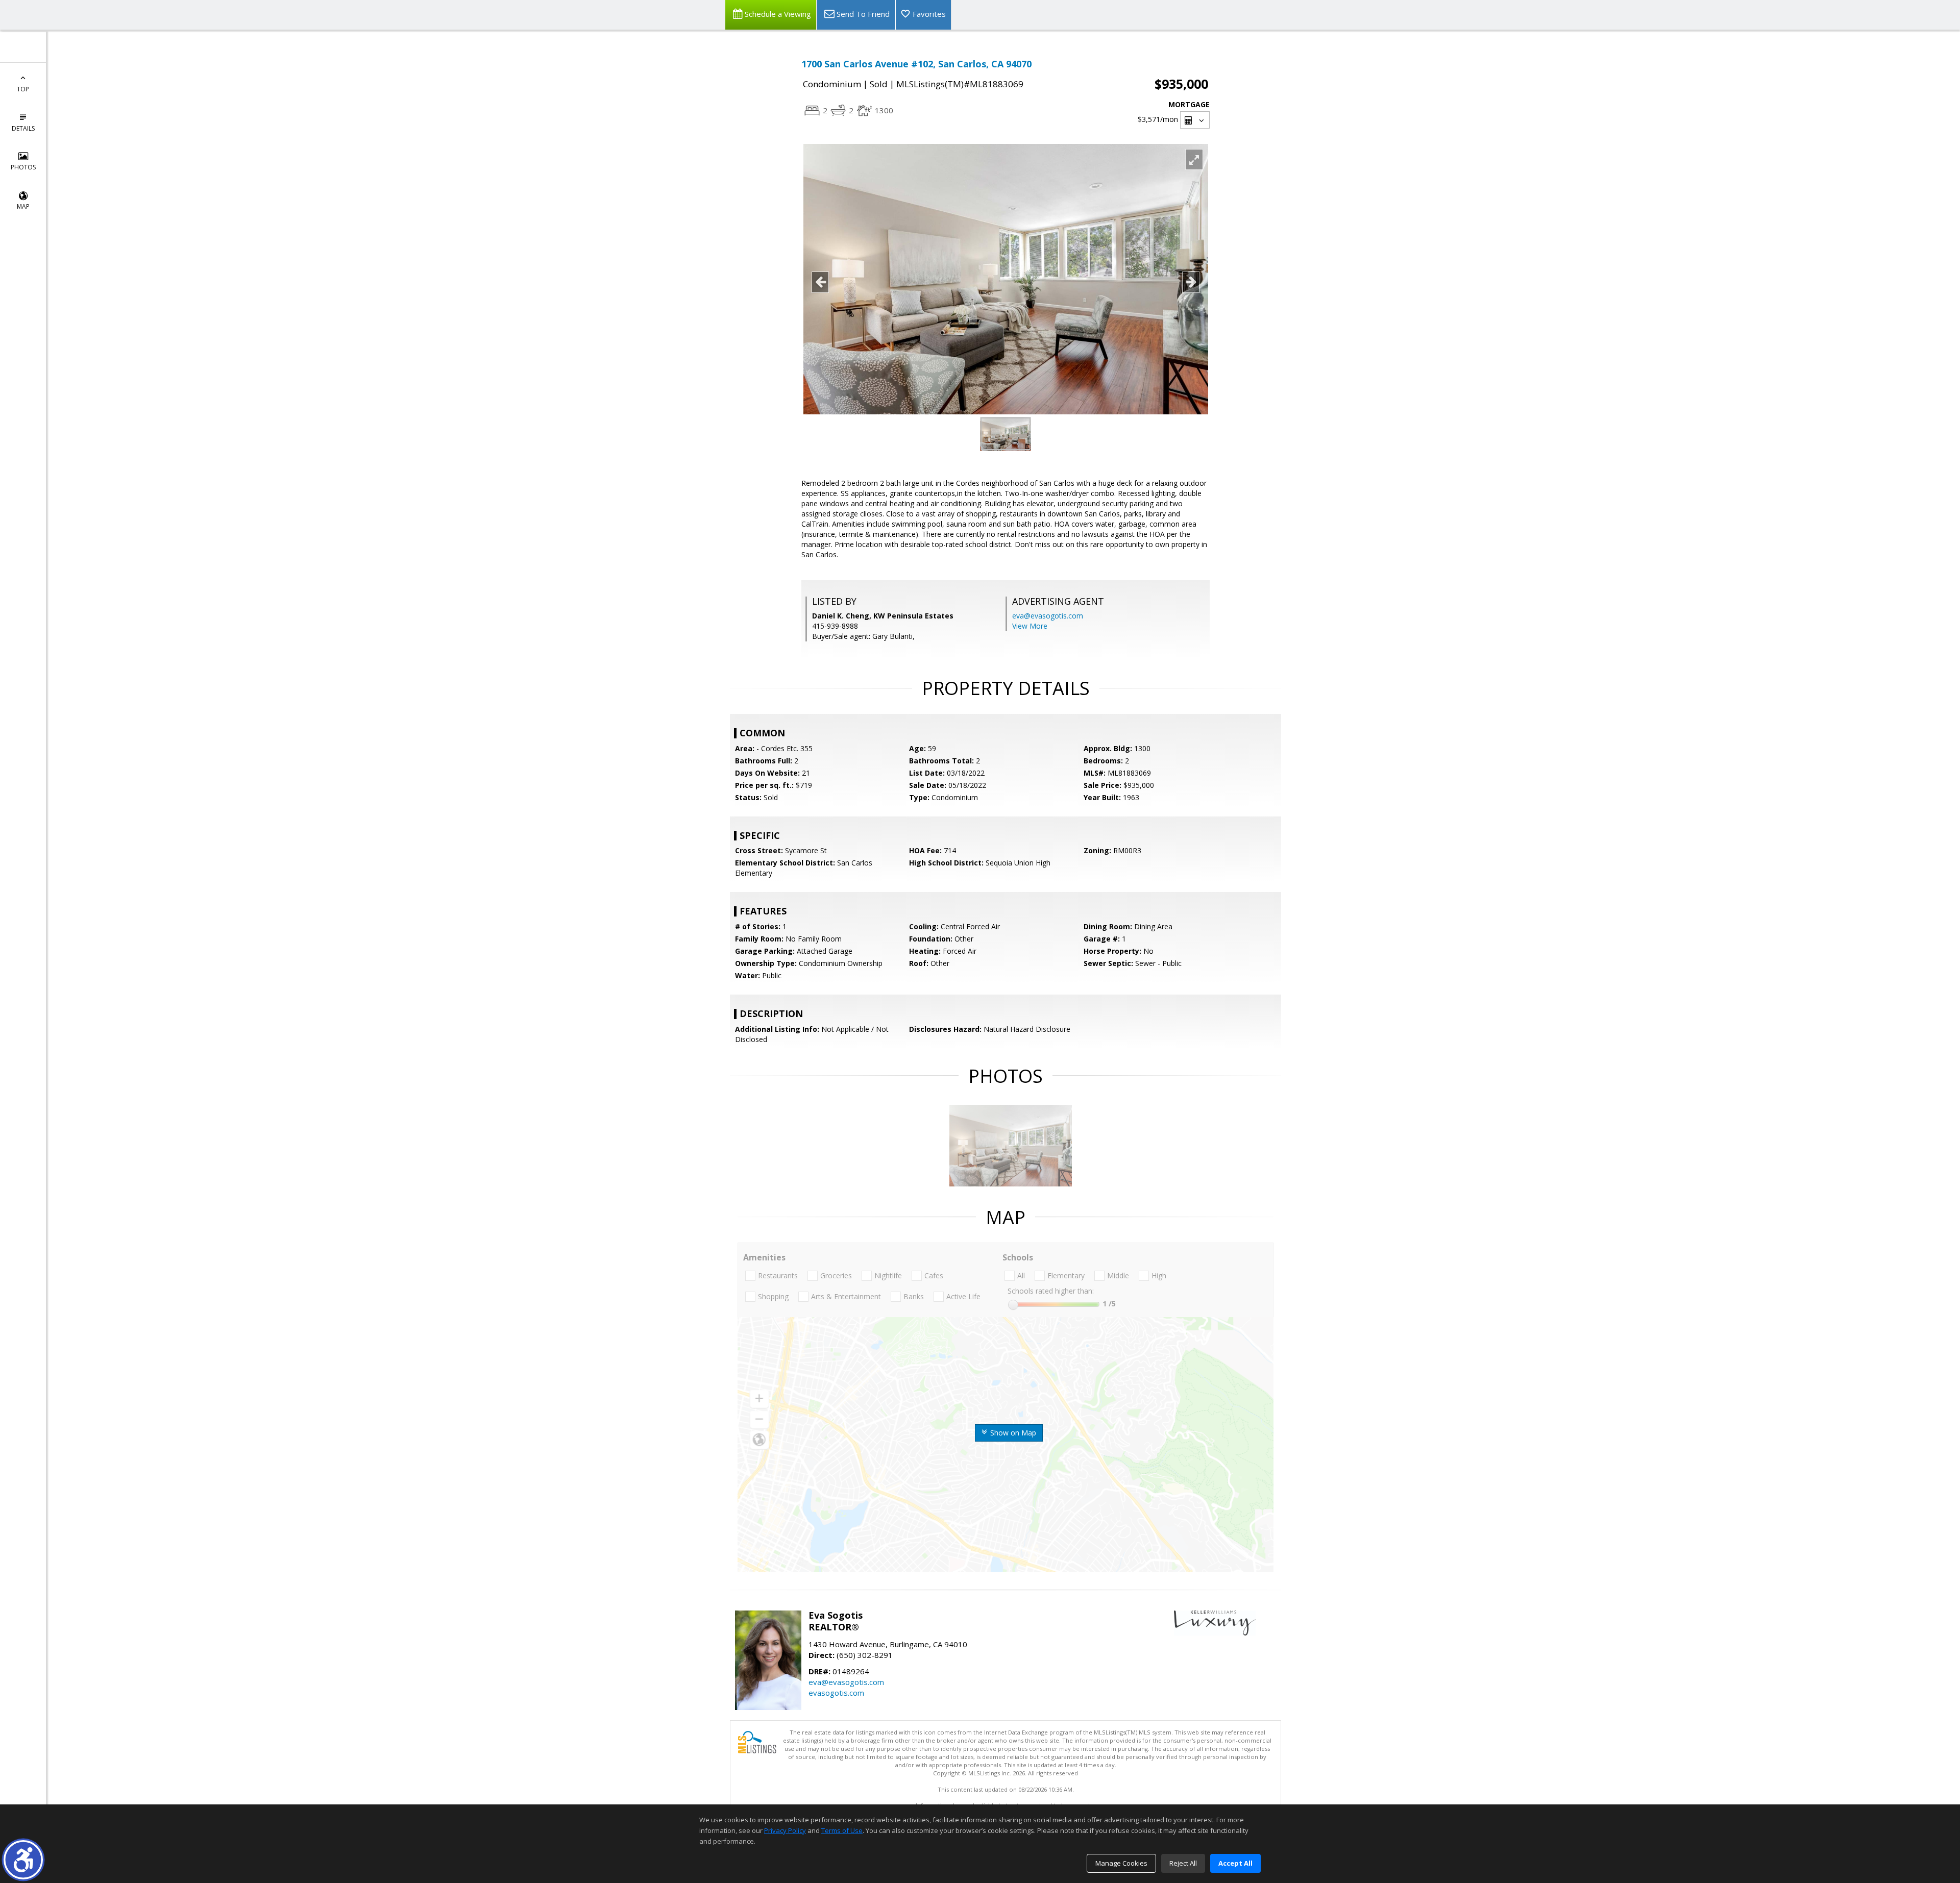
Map (23, 206)
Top (23, 89)
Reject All (1183, 1863)
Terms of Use (842, 1830)
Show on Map (1012, 1433)
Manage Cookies (1121, 1863)
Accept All (1235, 1863)
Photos (23, 167)
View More (1030, 626)
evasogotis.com (836, 1693)
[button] (23, 1860)
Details (23, 128)
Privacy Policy (785, 1830)
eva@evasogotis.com (1048, 616)
